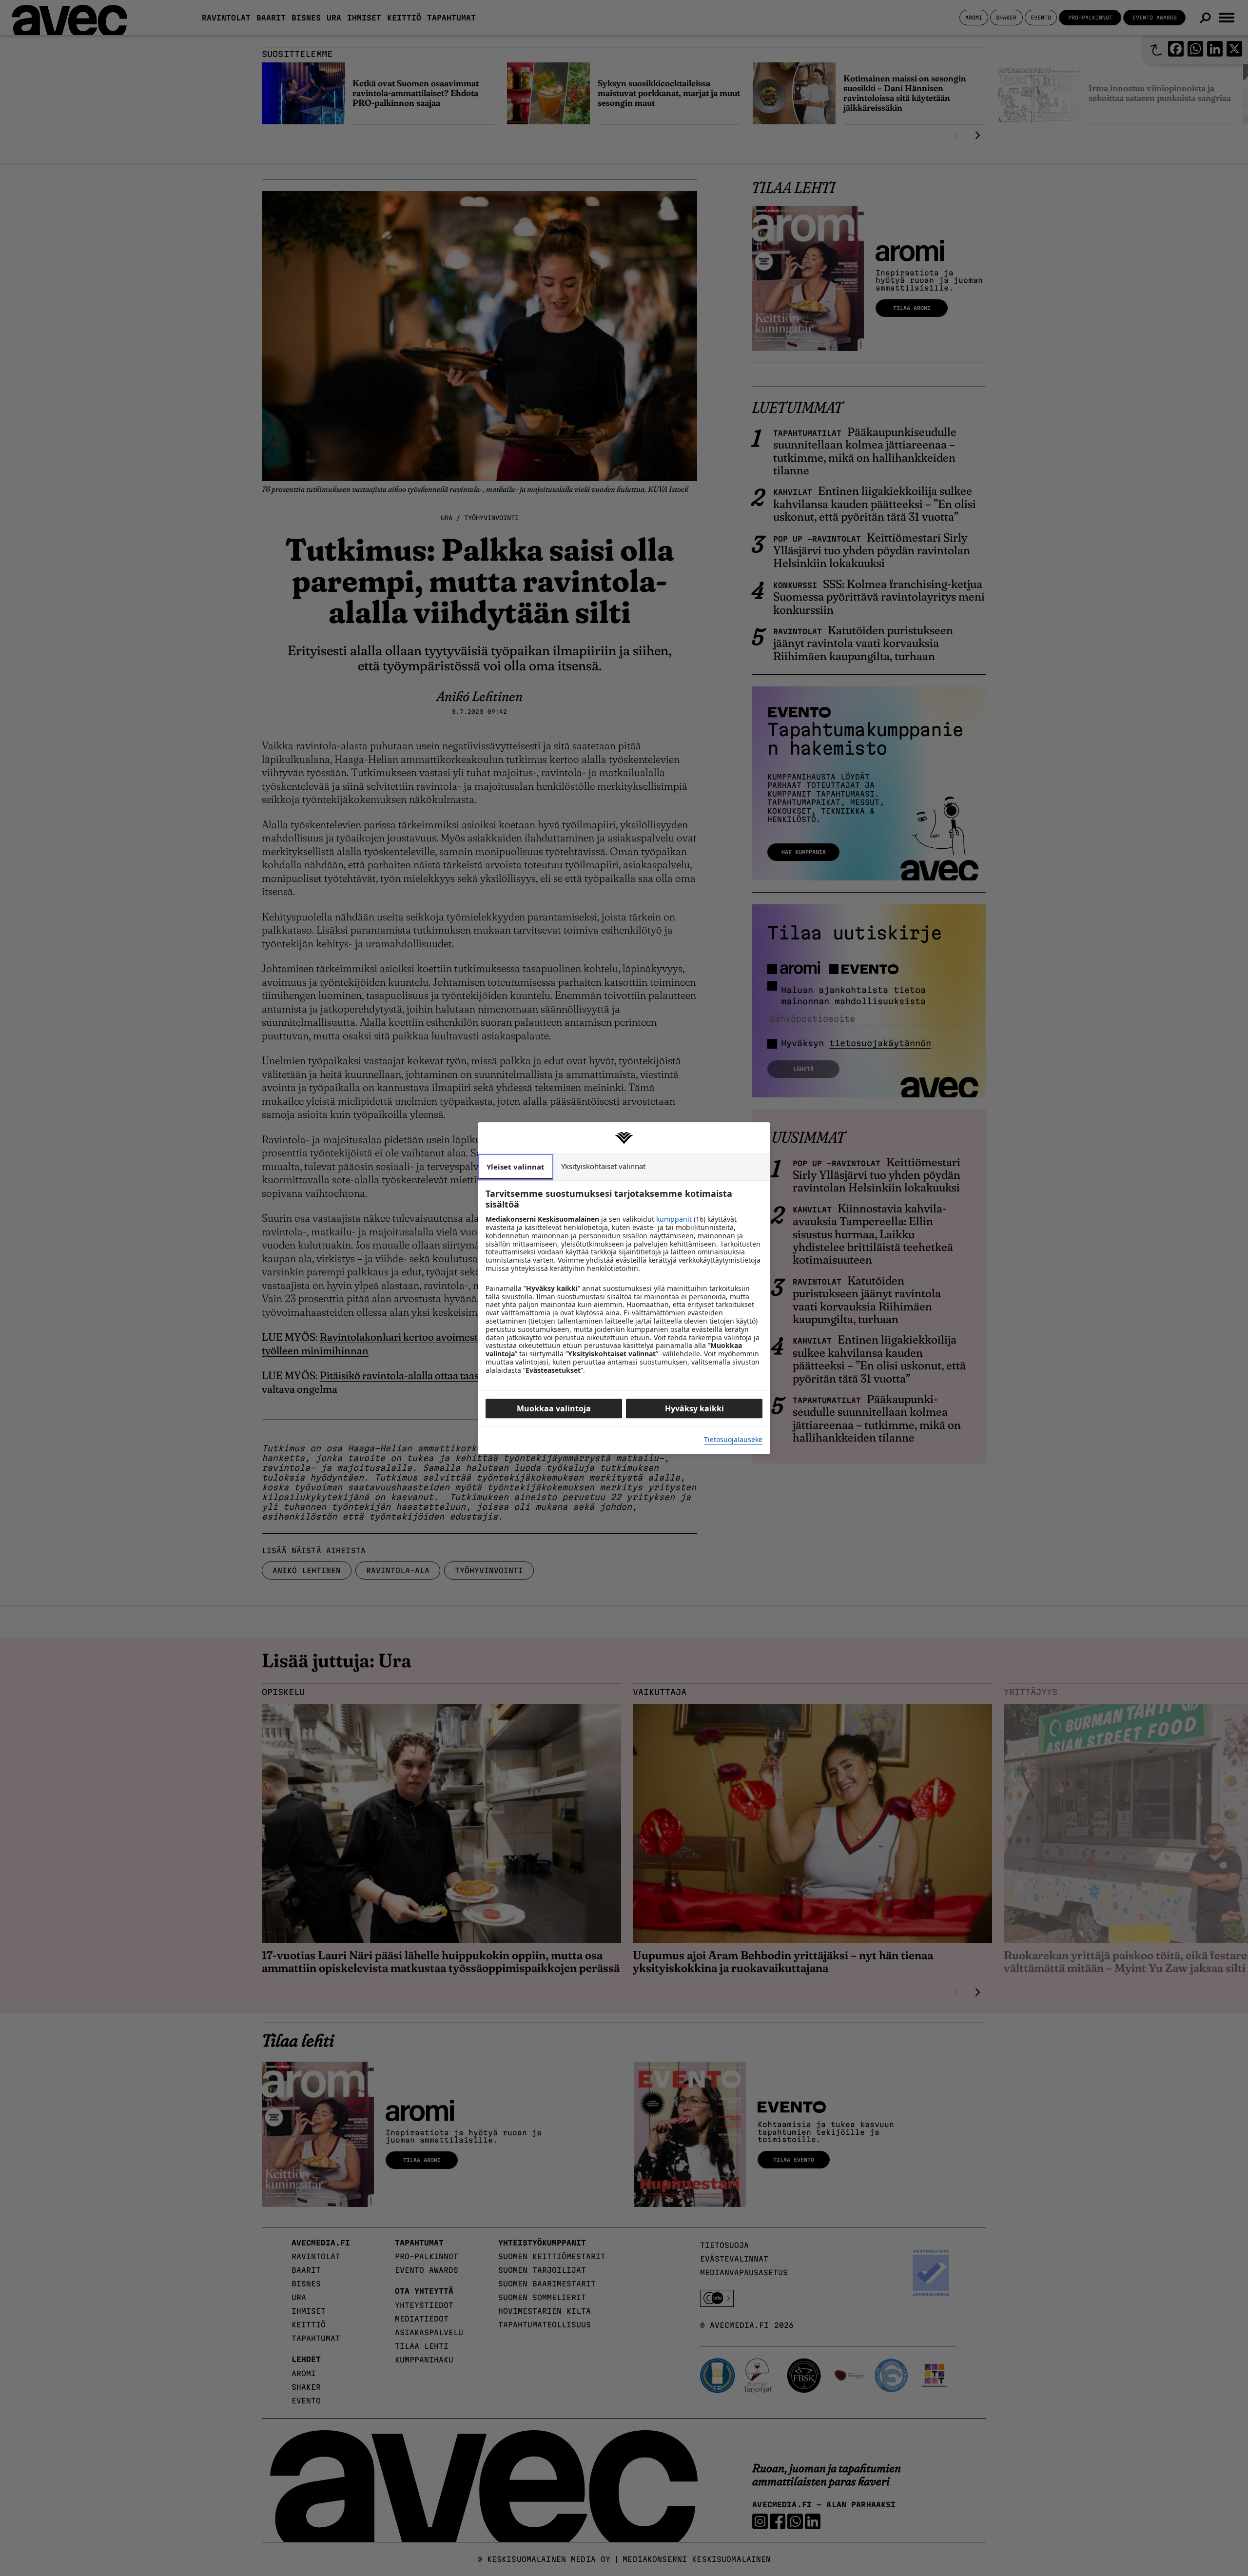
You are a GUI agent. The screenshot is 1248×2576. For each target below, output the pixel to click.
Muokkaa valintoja (554, 1408)
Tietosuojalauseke (733, 1440)
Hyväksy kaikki (694, 1408)
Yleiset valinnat (516, 1167)
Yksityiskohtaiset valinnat (603, 1166)
